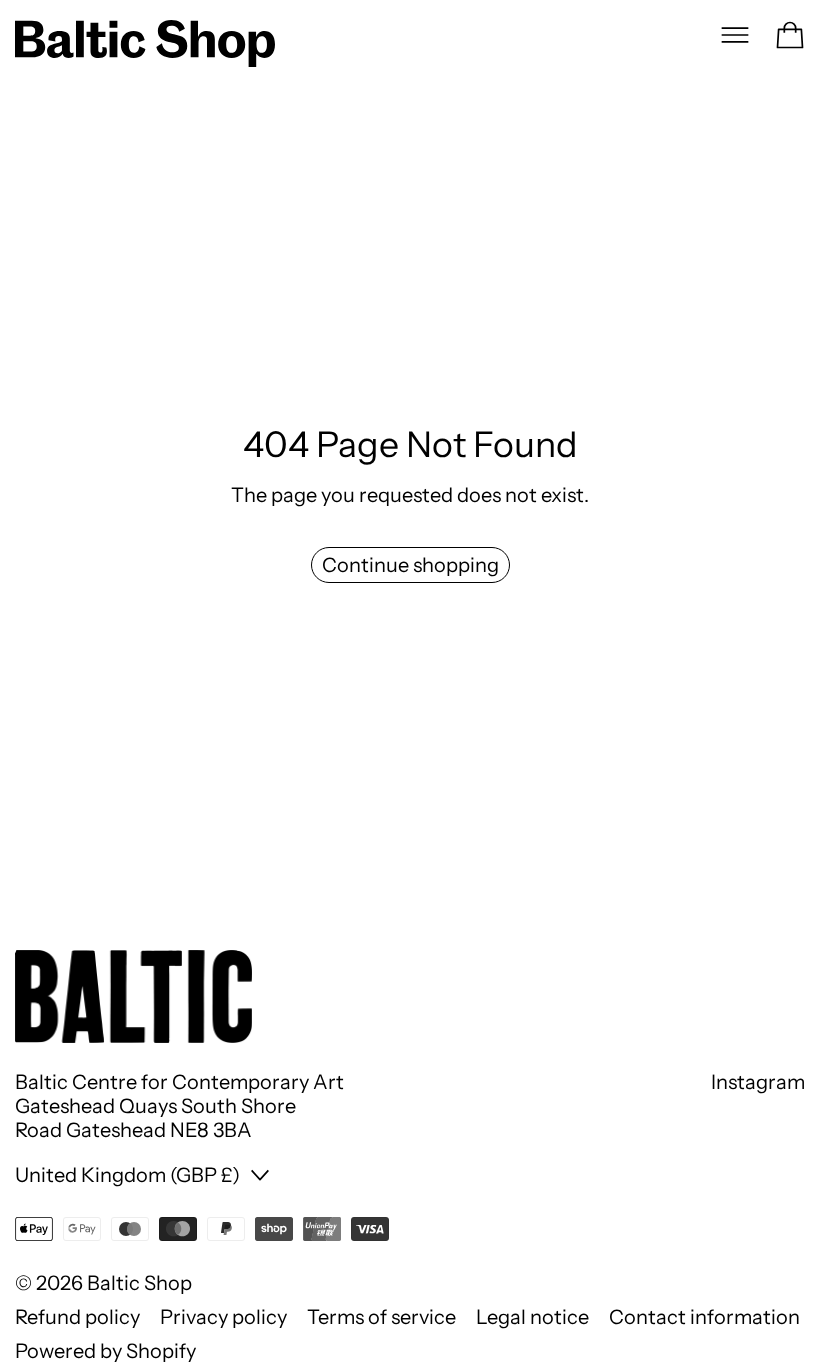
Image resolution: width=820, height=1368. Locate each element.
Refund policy (77, 1317)
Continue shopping (410, 565)
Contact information (704, 1317)
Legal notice (532, 1317)
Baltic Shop (139, 1283)
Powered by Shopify (105, 1351)
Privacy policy (223, 1317)
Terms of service (381, 1317)
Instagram (758, 1082)
